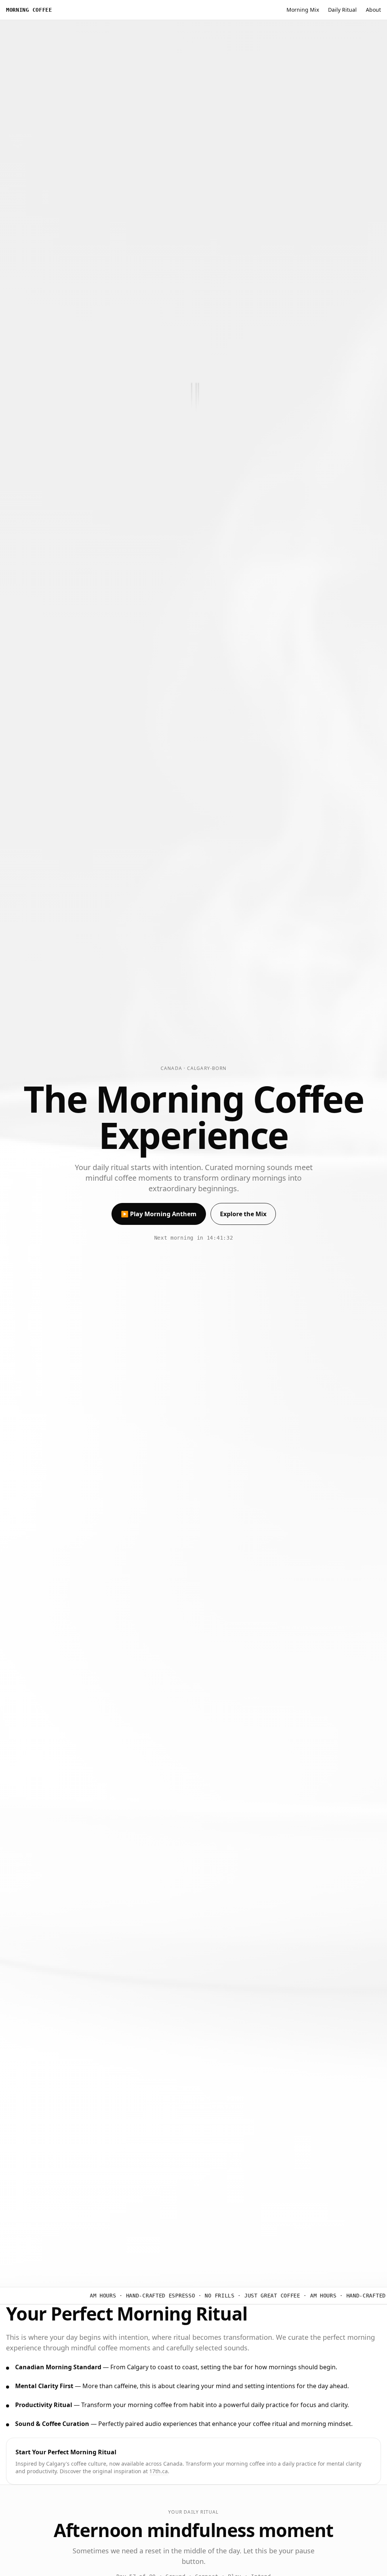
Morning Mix (303, 10)
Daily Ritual (342, 10)
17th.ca (159, 2471)
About (373, 10)
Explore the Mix (243, 1214)
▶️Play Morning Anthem (159, 1214)
